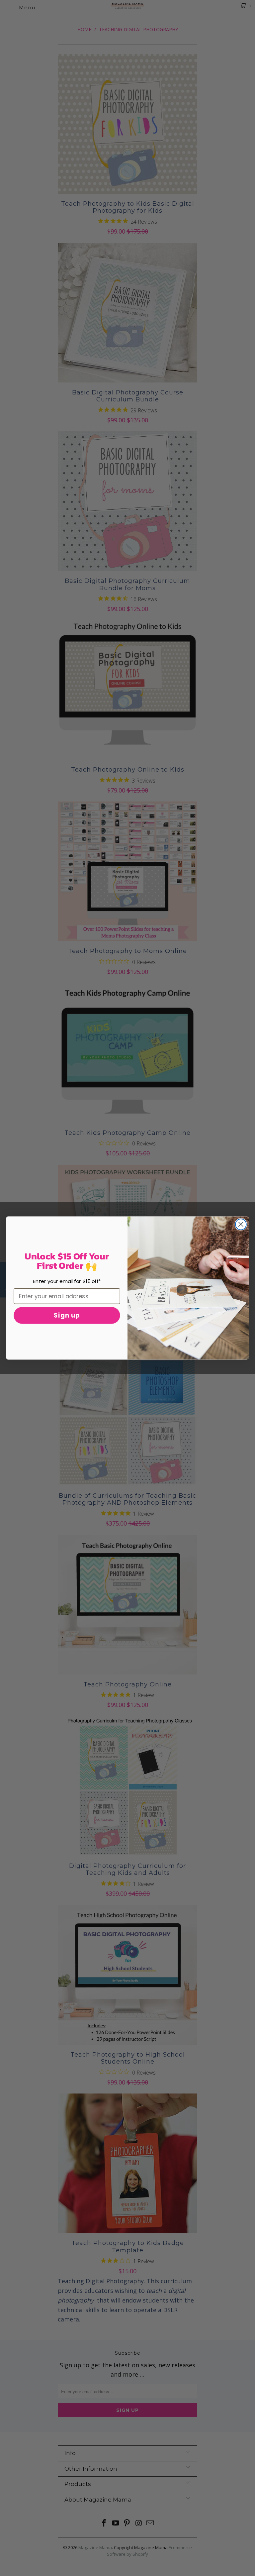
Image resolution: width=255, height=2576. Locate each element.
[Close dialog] (241, 1224)
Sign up (67, 1316)
